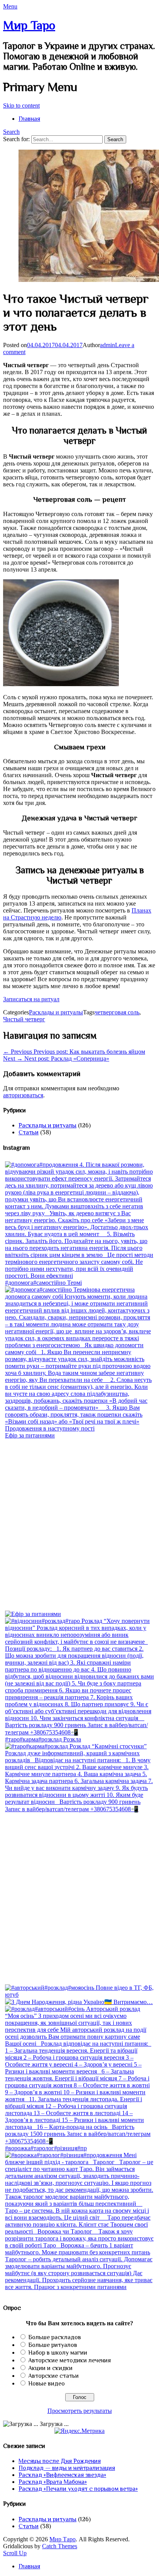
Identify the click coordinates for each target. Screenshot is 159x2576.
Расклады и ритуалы (56, 1012)
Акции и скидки (50, 2368)
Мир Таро (29, 25)
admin (107, 345)
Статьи (29, 1132)
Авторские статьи (53, 2376)
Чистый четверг (24, 1019)
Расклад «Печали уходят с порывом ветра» (78, 2489)
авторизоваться (23, 1095)
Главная (29, 119)
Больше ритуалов (53, 2345)
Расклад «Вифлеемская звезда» (62, 2475)
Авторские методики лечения (69, 2360)
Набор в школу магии (58, 2353)
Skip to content (21, 105)
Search (11, 132)
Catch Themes (60, 2546)
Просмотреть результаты (80, 2411)
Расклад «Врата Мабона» (53, 2482)
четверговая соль (117, 1012)
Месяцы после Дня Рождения (60, 2461)
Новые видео (47, 2384)
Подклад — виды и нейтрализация (67, 2468)
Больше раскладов (55, 2337)
